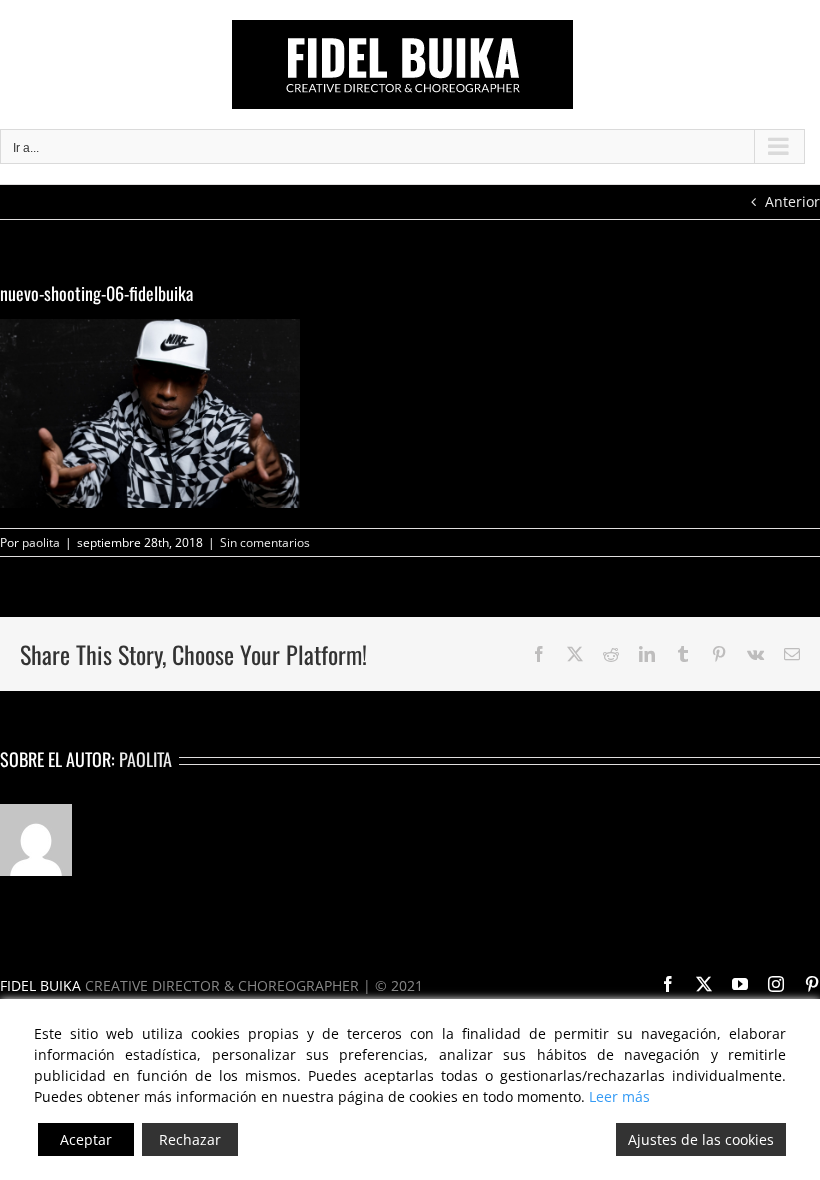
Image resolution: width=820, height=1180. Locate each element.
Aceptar (86, 1139)
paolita (41, 542)
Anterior (792, 201)
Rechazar (190, 1139)
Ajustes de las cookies (701, 1139)
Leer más (619, 1096)
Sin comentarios (265, 542)
